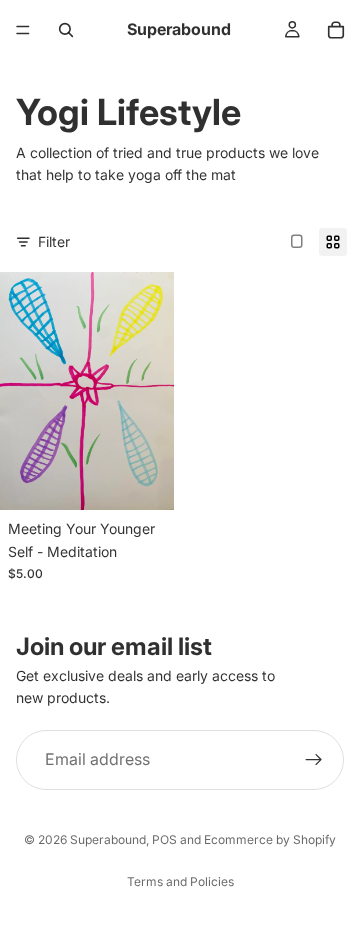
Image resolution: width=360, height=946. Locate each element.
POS (164, 839)
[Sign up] (314, 759)
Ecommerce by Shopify (270, 839)
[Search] (66, 30)
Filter (54, 241)
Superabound (108, 839)
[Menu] (23, 30)
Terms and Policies (180, 881)
